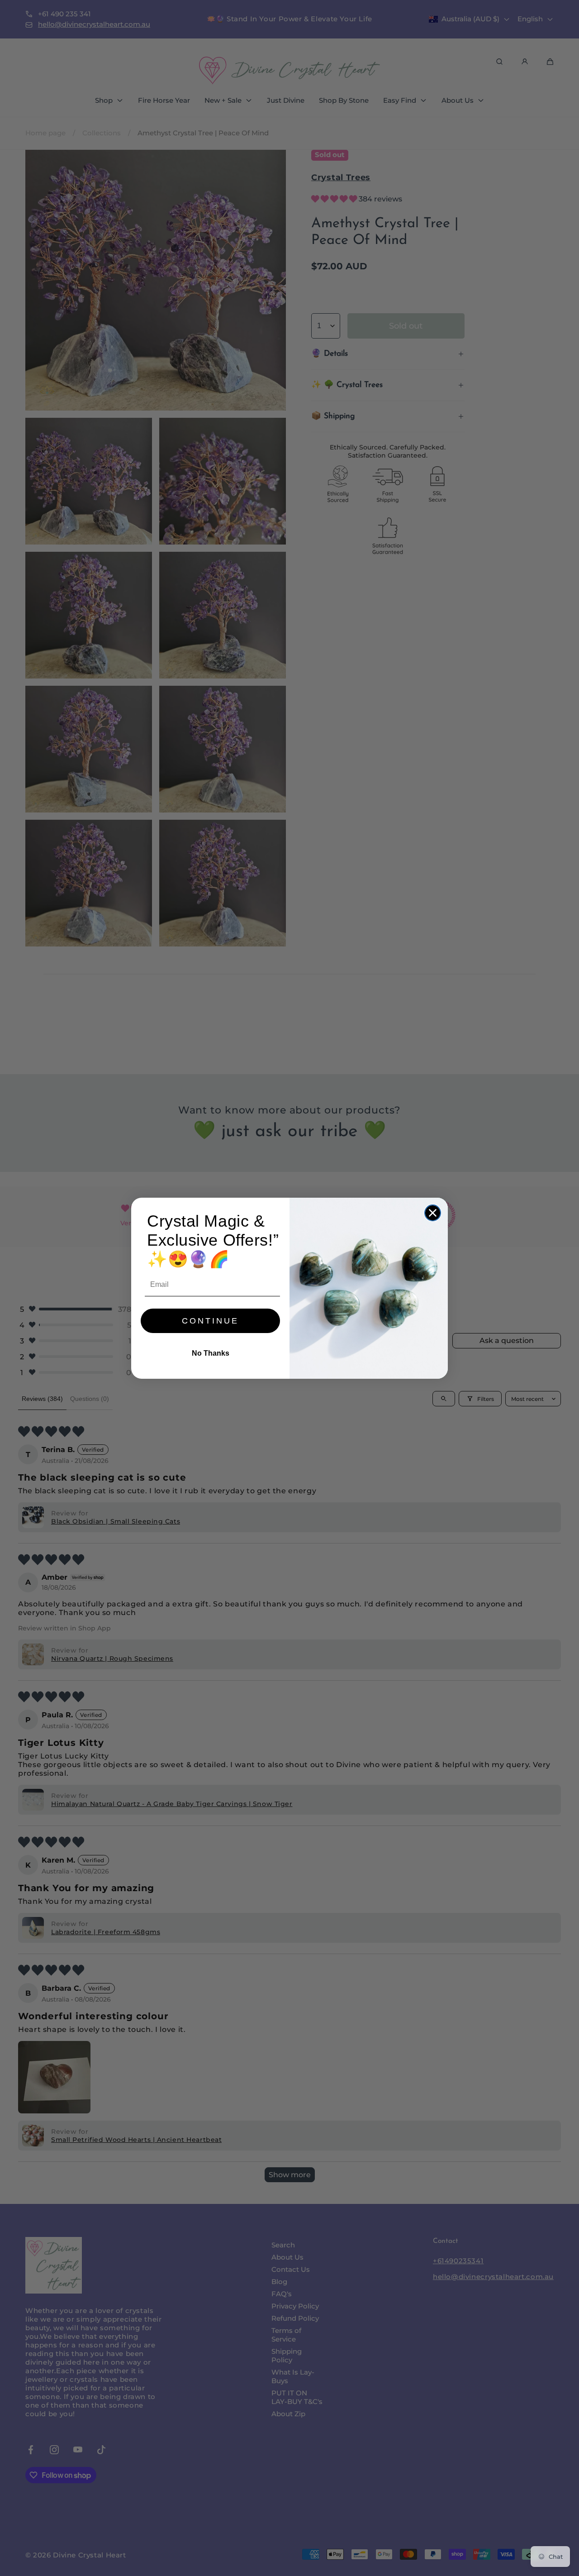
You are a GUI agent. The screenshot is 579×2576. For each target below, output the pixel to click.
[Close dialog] (433, 1213)
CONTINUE (210, 1321)
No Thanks (211, 1353)
